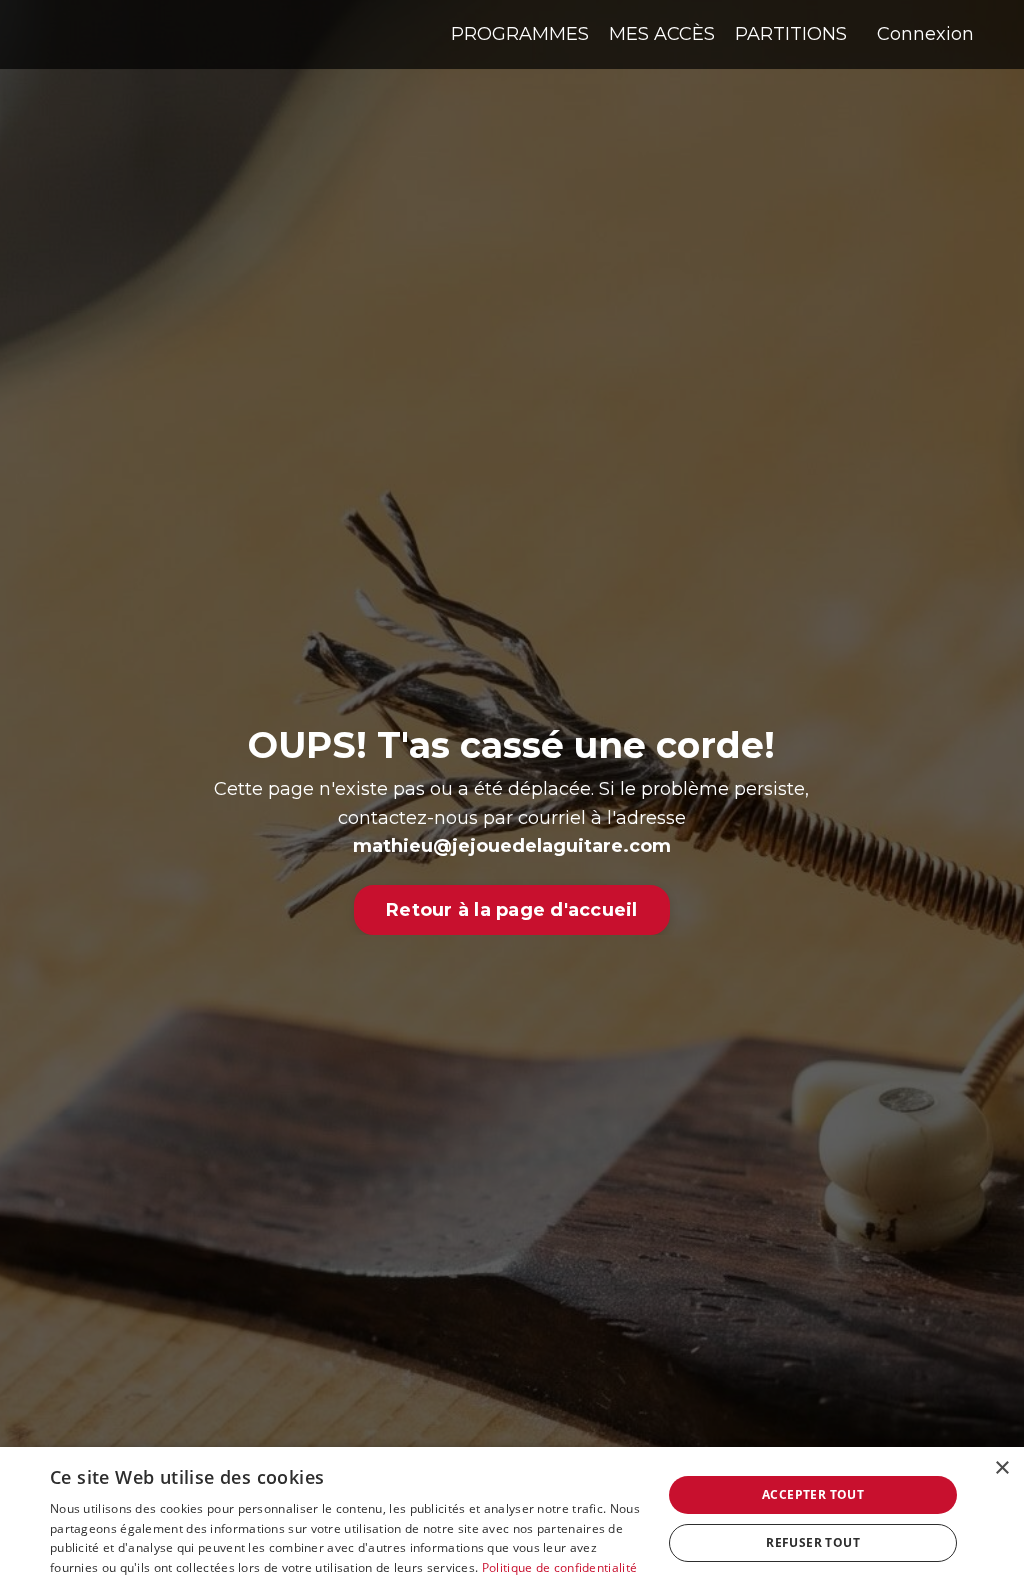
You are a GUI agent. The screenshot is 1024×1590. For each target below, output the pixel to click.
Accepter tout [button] (813, 1494)
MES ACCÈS (662, 34)
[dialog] (512, 1518)
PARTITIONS (791, 34)
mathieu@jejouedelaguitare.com (512, 846)
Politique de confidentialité (559, 1567)
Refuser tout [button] (813, 1542)
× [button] (1001, 1468)
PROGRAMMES (520, 34)
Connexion (925, 34)
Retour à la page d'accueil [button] (512, 910)
